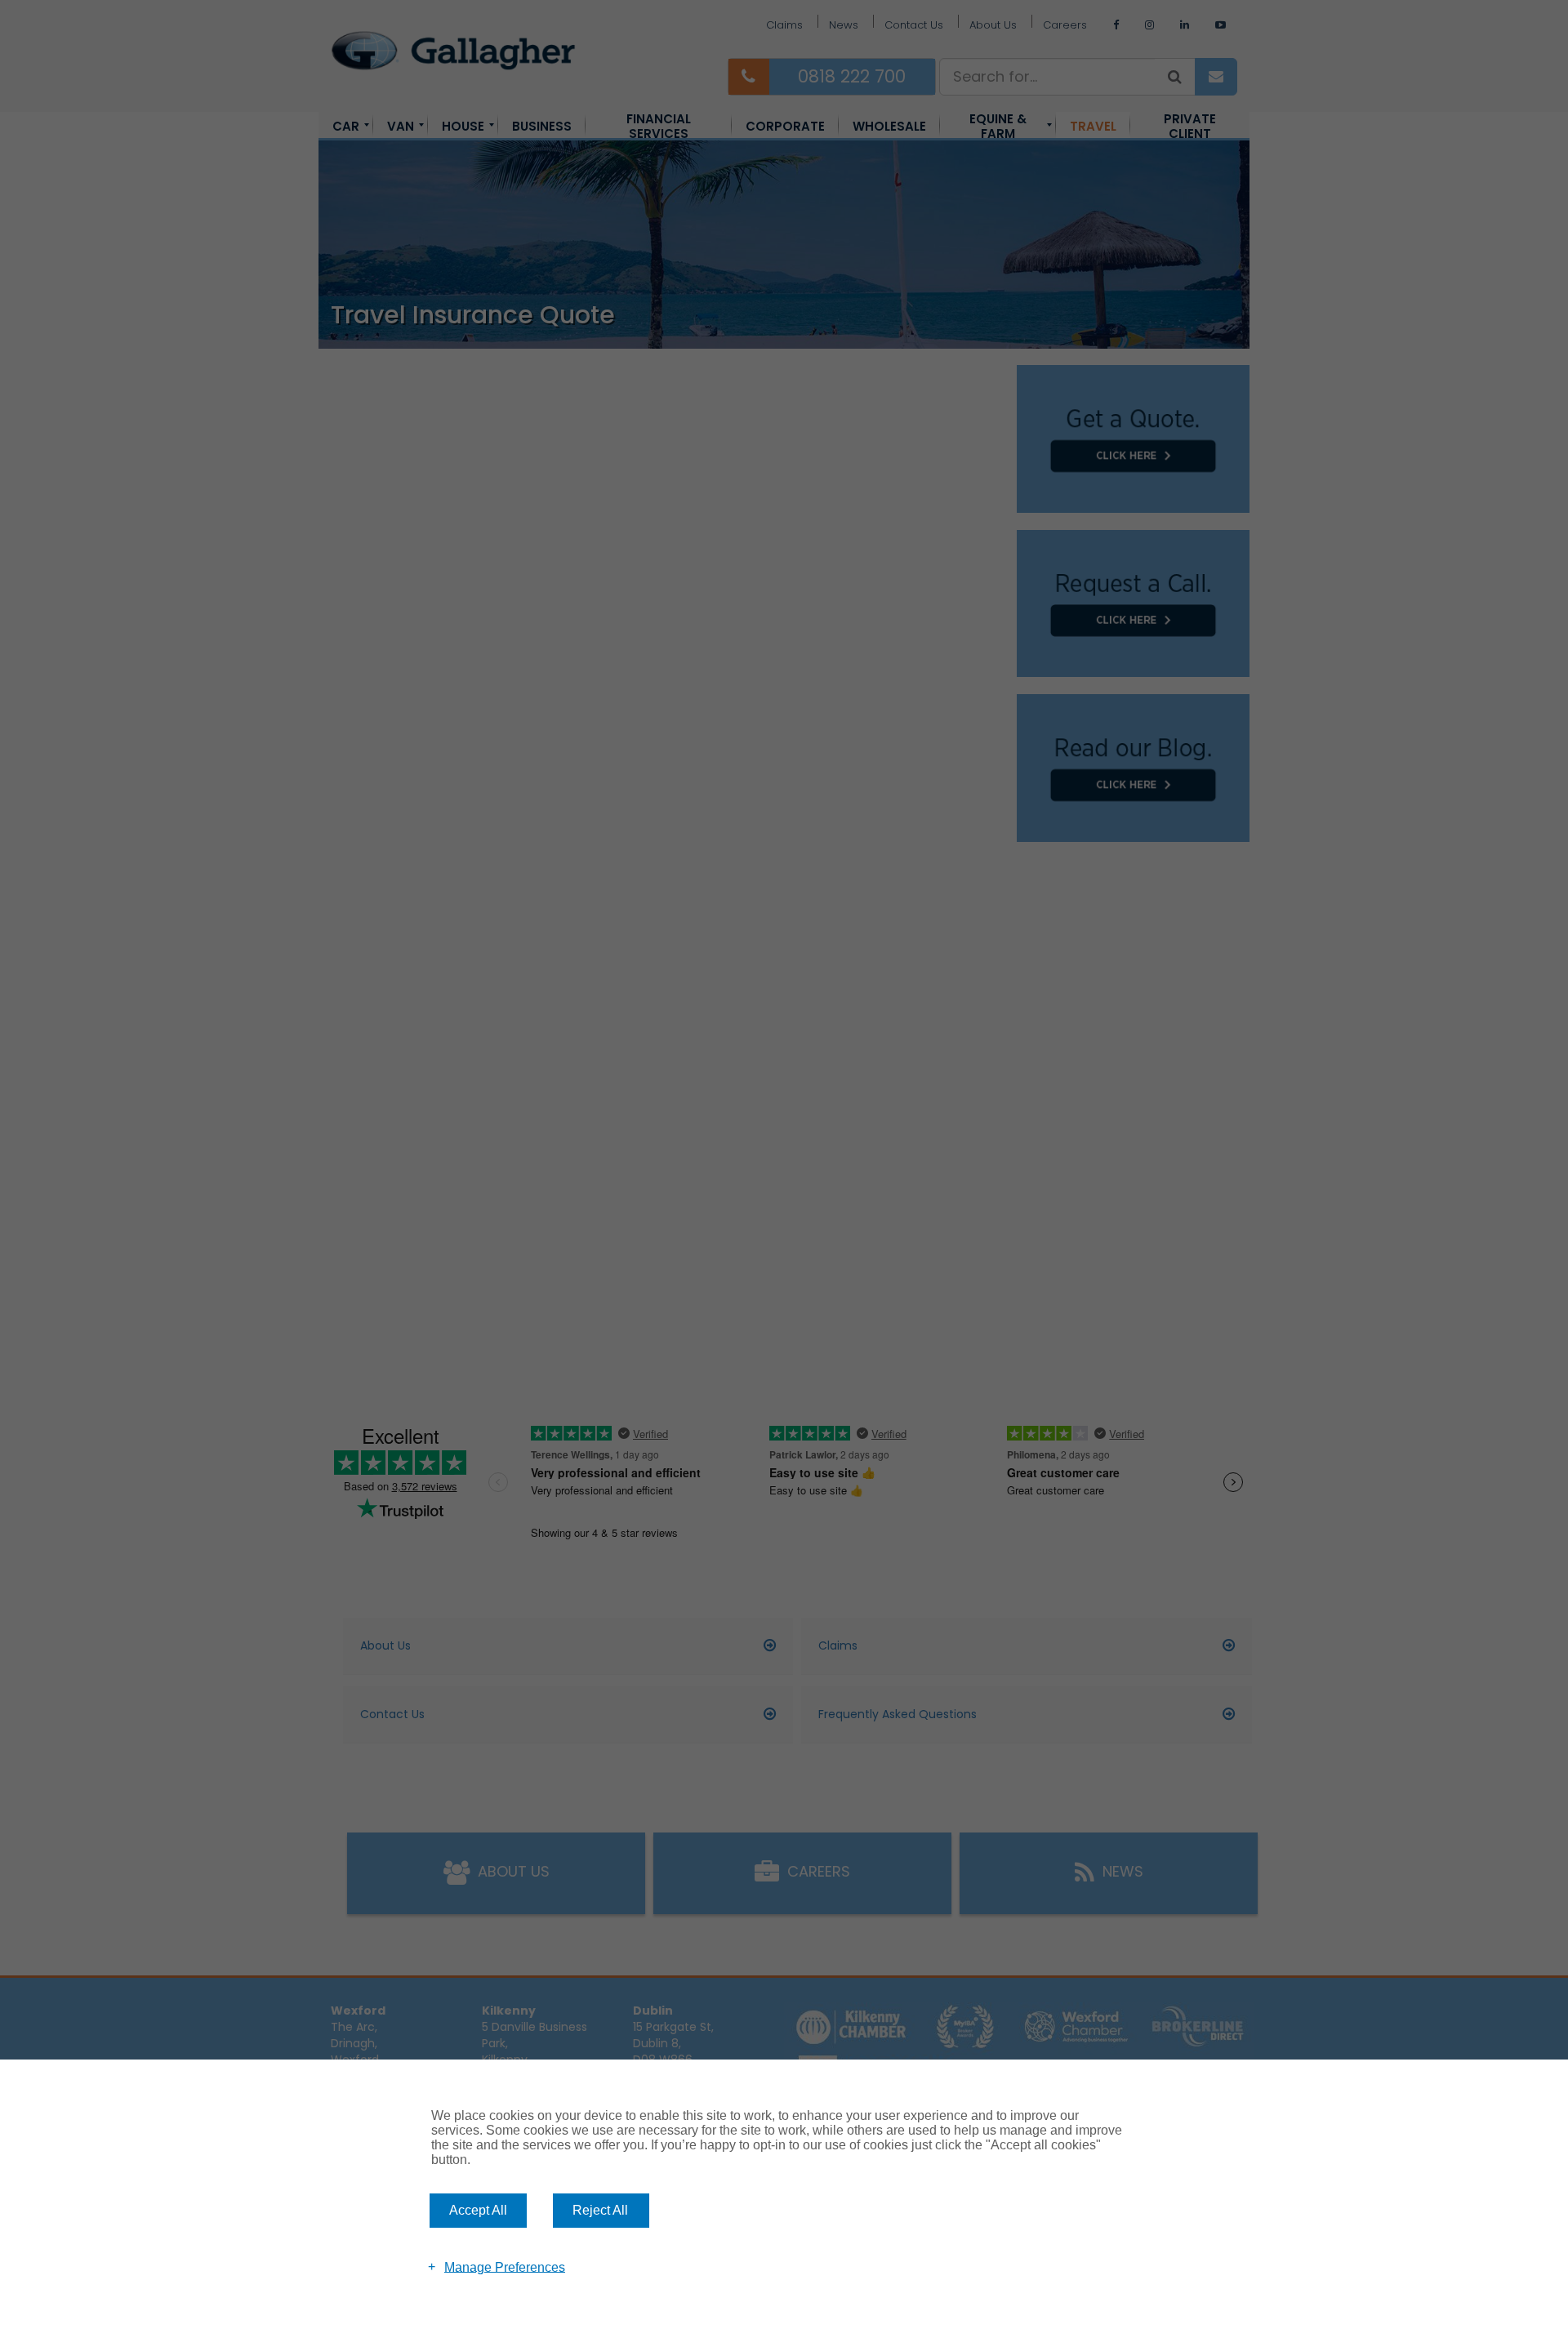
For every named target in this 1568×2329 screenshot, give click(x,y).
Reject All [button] (600, 2210)
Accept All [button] (478, 2210)
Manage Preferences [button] (505, 2267)
